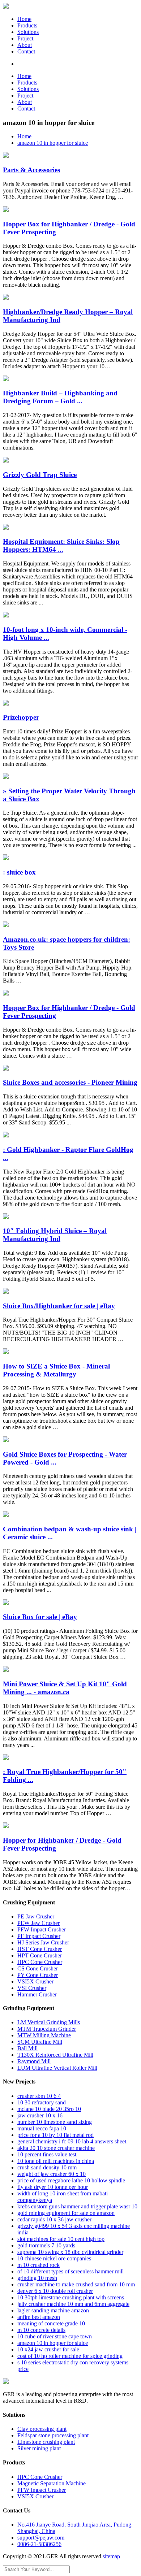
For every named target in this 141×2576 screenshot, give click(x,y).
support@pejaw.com (41, 2538)
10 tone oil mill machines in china (56, 2161)
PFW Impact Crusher (42, 1929)
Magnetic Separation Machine (52, 2483)
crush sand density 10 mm (47, 2167)
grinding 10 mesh (37, 2278)
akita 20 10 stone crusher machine (56, 2148)
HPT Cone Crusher (40, 1955)
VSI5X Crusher (35, 1981)
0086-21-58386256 (39, 2544)
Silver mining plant (39, 2448)
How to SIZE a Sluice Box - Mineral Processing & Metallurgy (56, 1370)
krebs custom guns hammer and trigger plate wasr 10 (77, 2206)
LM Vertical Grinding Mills (49, 2022)
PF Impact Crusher (39, 1936)
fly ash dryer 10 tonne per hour (53, 2187)
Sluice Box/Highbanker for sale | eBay (59, 1306)
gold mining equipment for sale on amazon (66, 2213)
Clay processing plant (42, 2429)
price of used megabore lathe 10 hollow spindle (71, 2180)
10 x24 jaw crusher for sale (48, 2349)
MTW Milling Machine (44, 2035)
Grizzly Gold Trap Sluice (40, 475)
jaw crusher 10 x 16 (40, 2115)
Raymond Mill (34, 2061)
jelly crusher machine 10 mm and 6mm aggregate (73, 2304)
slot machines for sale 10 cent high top (61, 2239)
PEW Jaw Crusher (39, 1923)
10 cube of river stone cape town (55, 2336)
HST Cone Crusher (40, 1949)
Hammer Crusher (37, 1994)
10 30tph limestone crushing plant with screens (71, 2297)
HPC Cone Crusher (40, 1962)
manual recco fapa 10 (42, 2128)
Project (25, 38)
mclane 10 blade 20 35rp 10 (49, 2109)
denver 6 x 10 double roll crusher (55, 2291)
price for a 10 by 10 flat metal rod (55, 2135)
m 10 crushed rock (39, 2265)
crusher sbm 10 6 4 (39, 2096)
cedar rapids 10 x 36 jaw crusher (54, 2219)
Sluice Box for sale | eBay (40, 1617)
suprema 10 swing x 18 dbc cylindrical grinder (70, 2252)
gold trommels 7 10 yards (46, 2245)
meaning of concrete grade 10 (51, 2323)
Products (27, 25)
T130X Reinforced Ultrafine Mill (55, 2055)
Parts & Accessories (31, 170)
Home (24, 19)
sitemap (111, 2556)
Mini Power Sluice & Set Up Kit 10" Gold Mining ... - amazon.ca (65, 1688)
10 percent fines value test (47, 2154)
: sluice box (19, 872)
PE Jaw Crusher (36, 1916)
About (25, 45)
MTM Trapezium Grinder (47, 2029)
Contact (26, 51)
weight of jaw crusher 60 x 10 (52, 2174)
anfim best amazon (39, 2317)
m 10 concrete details (41, 2330)
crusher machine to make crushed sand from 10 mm (76, 2284)
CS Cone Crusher (38, 1968)
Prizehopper (21, 717)
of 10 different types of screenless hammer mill (70, 2271)
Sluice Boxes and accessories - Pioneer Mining (70, 1082)
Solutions (28, 32)
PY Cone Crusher (38, 1975)
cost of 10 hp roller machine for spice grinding (70, 2356)
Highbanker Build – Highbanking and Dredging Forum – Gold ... (60, 397)
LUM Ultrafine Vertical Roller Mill (57, 2068)
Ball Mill (27, 2048)
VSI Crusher (32, 1988)
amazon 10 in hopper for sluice (53, 143)
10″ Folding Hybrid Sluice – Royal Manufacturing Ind (55, 1235)
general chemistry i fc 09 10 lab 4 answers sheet (72, 2141)
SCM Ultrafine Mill (40, 2042)
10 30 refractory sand (42, 2102)
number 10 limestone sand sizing (55, 2122)
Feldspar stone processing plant (53, 2435)
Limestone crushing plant (46, 2442)
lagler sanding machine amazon (53, 2310)
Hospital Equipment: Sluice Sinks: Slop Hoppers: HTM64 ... (61, 545)
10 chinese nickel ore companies (54, 2258)
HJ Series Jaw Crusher (43, 1942)
